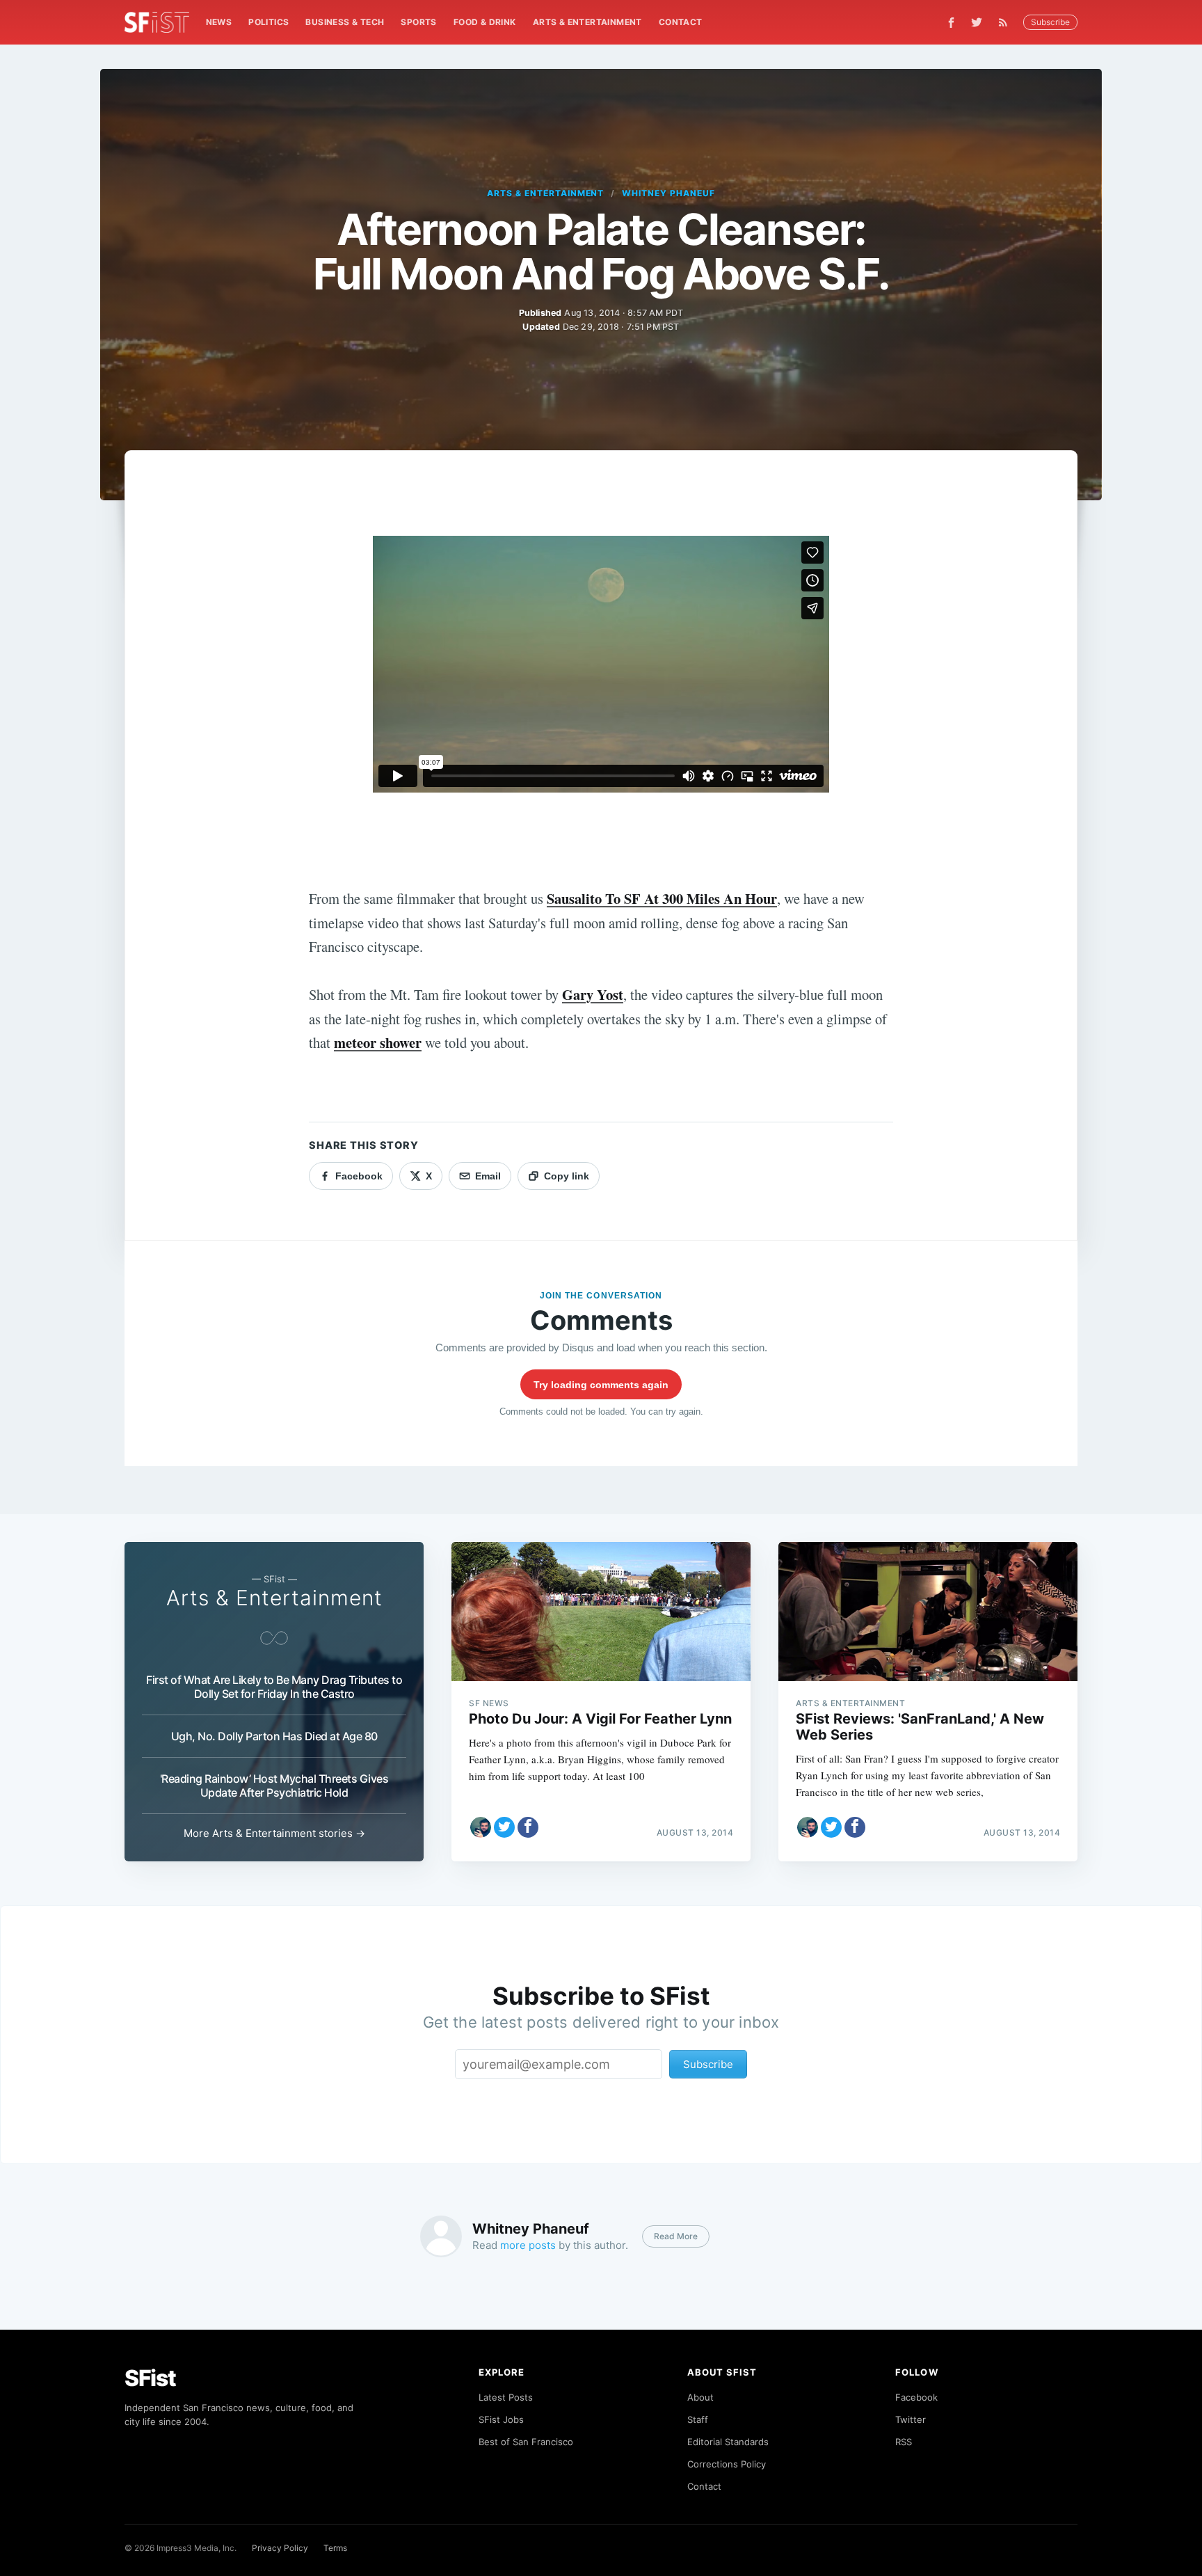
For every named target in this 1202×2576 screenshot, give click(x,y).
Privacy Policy (280, 2548)
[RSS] (1007, 22)
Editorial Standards (728, 2442)
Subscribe (1050, 22)
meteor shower (378, 1042)
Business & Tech (345, 22)
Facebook (916, 2397)
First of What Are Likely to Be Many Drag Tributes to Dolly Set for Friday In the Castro (274, 1687)
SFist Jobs (501, 2419)
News (219, 22)
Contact (681, 22)
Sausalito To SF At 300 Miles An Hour (662, 898)
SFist (150, 2378)
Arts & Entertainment (587, 22)
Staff (698, 2419)
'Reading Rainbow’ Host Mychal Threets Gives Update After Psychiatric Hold (274, 1786)
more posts (528, 2245)
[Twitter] (977, 22)
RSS (904, 2442)
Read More (676, 2236)
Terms (335, 2548)
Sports (418, 22)
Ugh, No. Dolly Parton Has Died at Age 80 (274, 1736)
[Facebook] (951, 23)
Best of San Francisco (526, 2442)
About (700, 2397)
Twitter (911, 2419)
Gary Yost (593, 994)
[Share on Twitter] (504, 1827)
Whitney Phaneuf (668, 193)
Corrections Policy (727, 2464)
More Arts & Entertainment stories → (274, 1833)
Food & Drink (485, 22)
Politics (269, 22)
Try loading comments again (601, 1385)
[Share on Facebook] (528, 1827)
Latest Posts (506, 2397)
